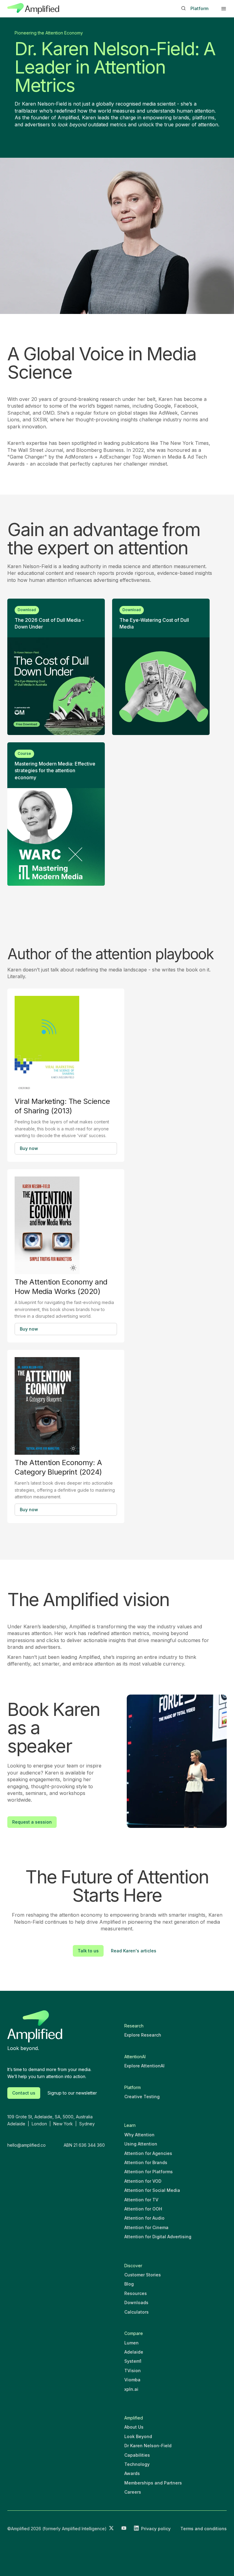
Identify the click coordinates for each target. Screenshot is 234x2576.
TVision (133, 2371)
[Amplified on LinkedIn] (136, 2529)
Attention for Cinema (146, 2227)
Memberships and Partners (153, 2483)
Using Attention (141, 2144)
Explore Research (143, 2035)
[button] (224, 9)
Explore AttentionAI (144, 2066)
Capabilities (137, 2455)
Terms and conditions (204, 2529)
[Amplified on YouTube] (124, 2529)
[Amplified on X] (111, 2529)
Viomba (132, 2380)
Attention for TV (141, 2200)
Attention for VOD (143, 2181)
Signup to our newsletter (72, 2093)
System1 (133, 2361)
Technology (137, 2464)
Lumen (131, 2343)
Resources (136, 2293)
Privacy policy (156, 2529)
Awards (132, 2473)
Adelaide (134, 2352)
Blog (129, 2284)
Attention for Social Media (152, 2190)
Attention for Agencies (148, 2153)
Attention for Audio (144, 2218)
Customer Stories (143, 2275)
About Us (134, 2427)
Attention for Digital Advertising (158, 2237)
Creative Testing (142, 2097)
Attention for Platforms (149, 2172)
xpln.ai (131, 2389)
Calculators (136, 2312)
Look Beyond (138, 2436)
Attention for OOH (143, 2209)
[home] (33, 9)
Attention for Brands (146, 2162)
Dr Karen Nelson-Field (148, 2446)
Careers (133, 2492)
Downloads (136, 2302)
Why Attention (139, 2135)
